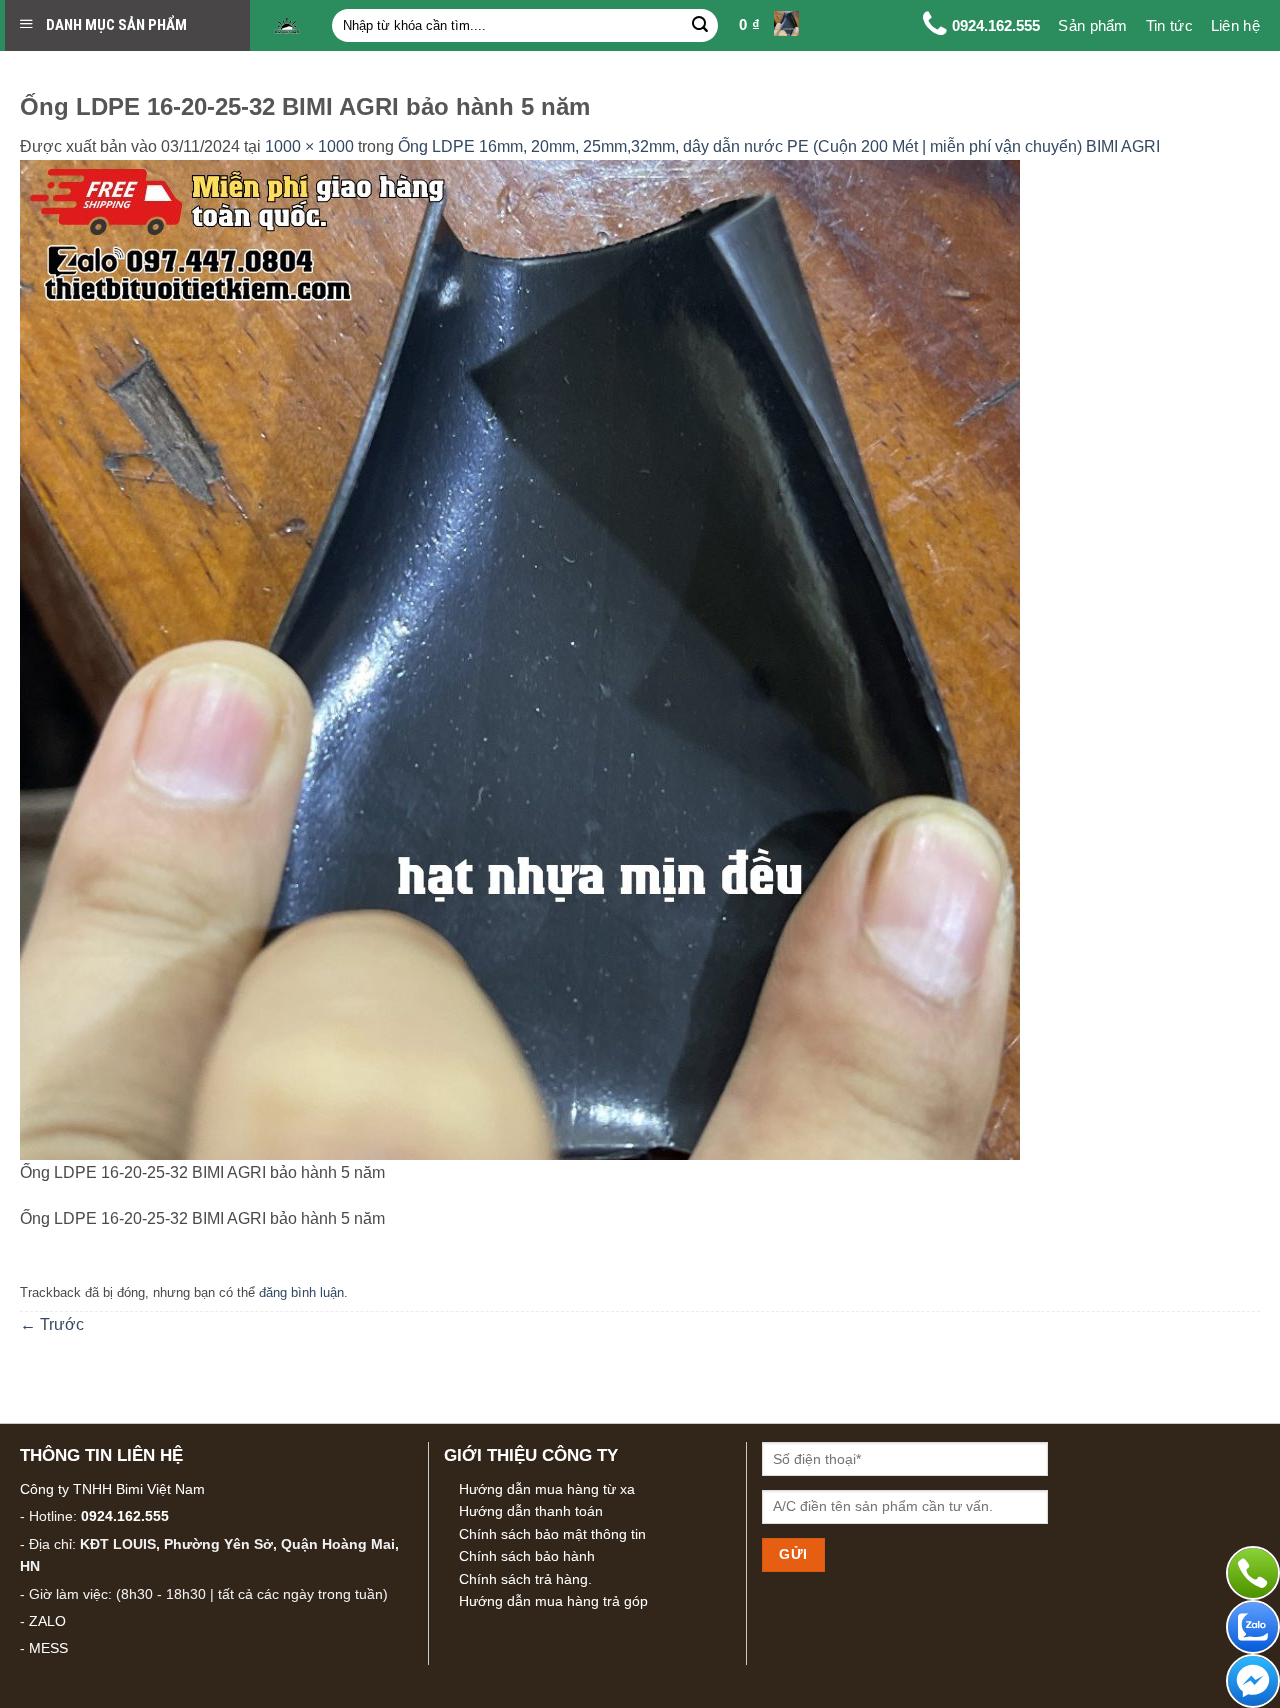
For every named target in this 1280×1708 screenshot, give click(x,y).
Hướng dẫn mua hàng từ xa (547, 1489)
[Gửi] (700, 26)
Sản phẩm (1092, 25)
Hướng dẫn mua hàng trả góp (553, 1601)
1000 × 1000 (309, 146)
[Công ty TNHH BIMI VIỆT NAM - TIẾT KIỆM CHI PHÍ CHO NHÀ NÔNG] (287, 26)
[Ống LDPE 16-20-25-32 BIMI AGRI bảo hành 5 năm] (520, 658)
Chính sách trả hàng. (525, 1579)
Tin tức (1169, 25)
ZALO (47, 1621)
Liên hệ (1235, 25)
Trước (52, 1324)
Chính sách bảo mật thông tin (552, 1534)
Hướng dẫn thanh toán (531, 1511)
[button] (769, 26)
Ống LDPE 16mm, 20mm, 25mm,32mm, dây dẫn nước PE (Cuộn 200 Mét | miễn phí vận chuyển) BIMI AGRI (779, 146)
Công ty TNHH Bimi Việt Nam (112, 1489)
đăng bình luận (301, 1292)
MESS (48, 1648)
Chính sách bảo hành (527, 1556)
